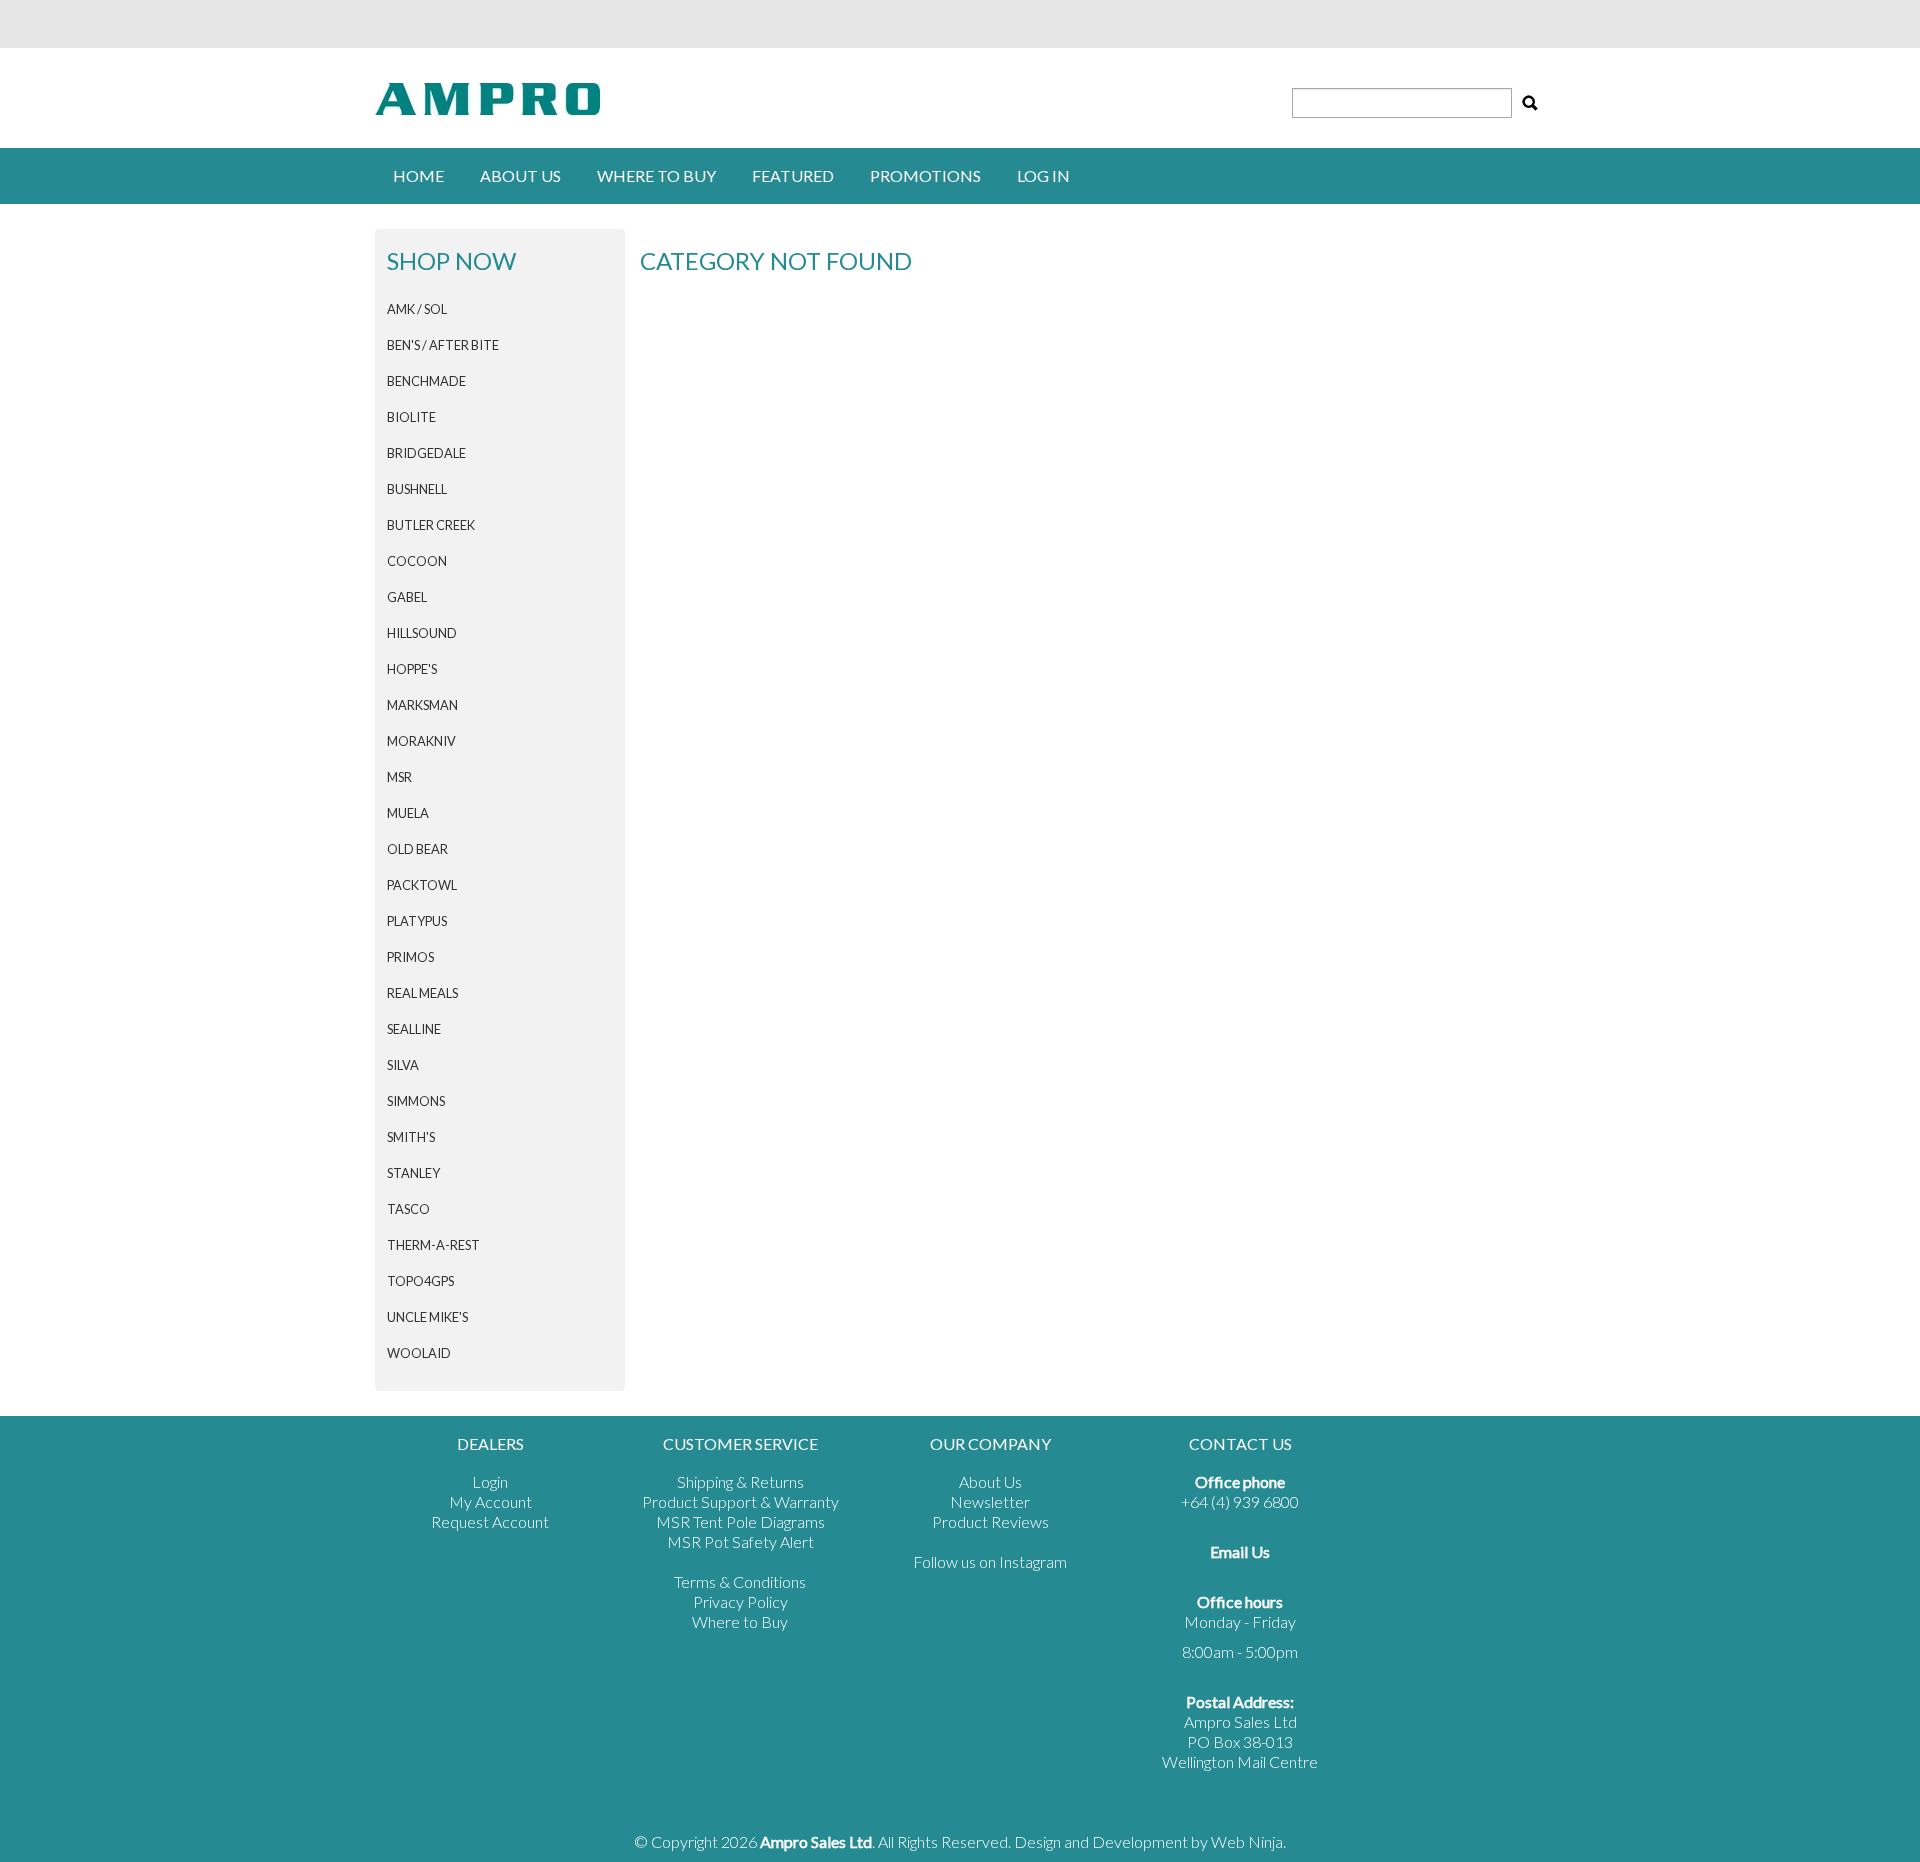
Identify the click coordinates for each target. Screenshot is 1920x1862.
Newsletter (990, 1501)
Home (418, 175)
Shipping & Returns (740, 1481)
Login (490, 1481)
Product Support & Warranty (740, 1501)
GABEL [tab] (407, 597)
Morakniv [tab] (421, 741)
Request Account (490, 1521)
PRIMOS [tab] (410, 957)
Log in (1043, 175)
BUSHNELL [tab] (417, 489)
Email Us (1240, 1551)
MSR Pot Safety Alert (740, 1541)
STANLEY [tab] (413, 1173)
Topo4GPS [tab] (420, 1281)
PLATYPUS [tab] (417, 921)
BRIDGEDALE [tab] (426, 453)
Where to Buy (740, 1621)
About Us (520, 175)
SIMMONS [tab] (416, 1101)
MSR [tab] (399, 777)
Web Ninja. (1248, 1841)
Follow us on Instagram (990, 1561)
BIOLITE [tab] (411, 417)
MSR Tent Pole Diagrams (740, 1521)
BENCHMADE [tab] (426, 381)
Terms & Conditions (740, 1581)
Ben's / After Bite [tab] (443, 345)
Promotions (925, 175)
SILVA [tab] (403, 1065)
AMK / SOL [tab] (417, 309)
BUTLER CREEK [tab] (431, 525)
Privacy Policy (740, 1601)
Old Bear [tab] (417, 849)
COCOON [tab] (417, 561)
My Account (490, 1501)
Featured (793, 175)
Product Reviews (990, 1521)
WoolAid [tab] (419, 1353)
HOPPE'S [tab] (412, 669)
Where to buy (656, 175)
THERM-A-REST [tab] (433, 1245)
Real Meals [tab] (422, 993)
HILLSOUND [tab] (422, 633)
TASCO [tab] (408, 1209)
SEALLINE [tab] (414, 1029)
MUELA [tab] (408, 813)
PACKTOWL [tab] (422, 885)
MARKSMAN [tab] (422, 705)
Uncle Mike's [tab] (427, 1317)
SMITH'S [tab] (411, 1137)
